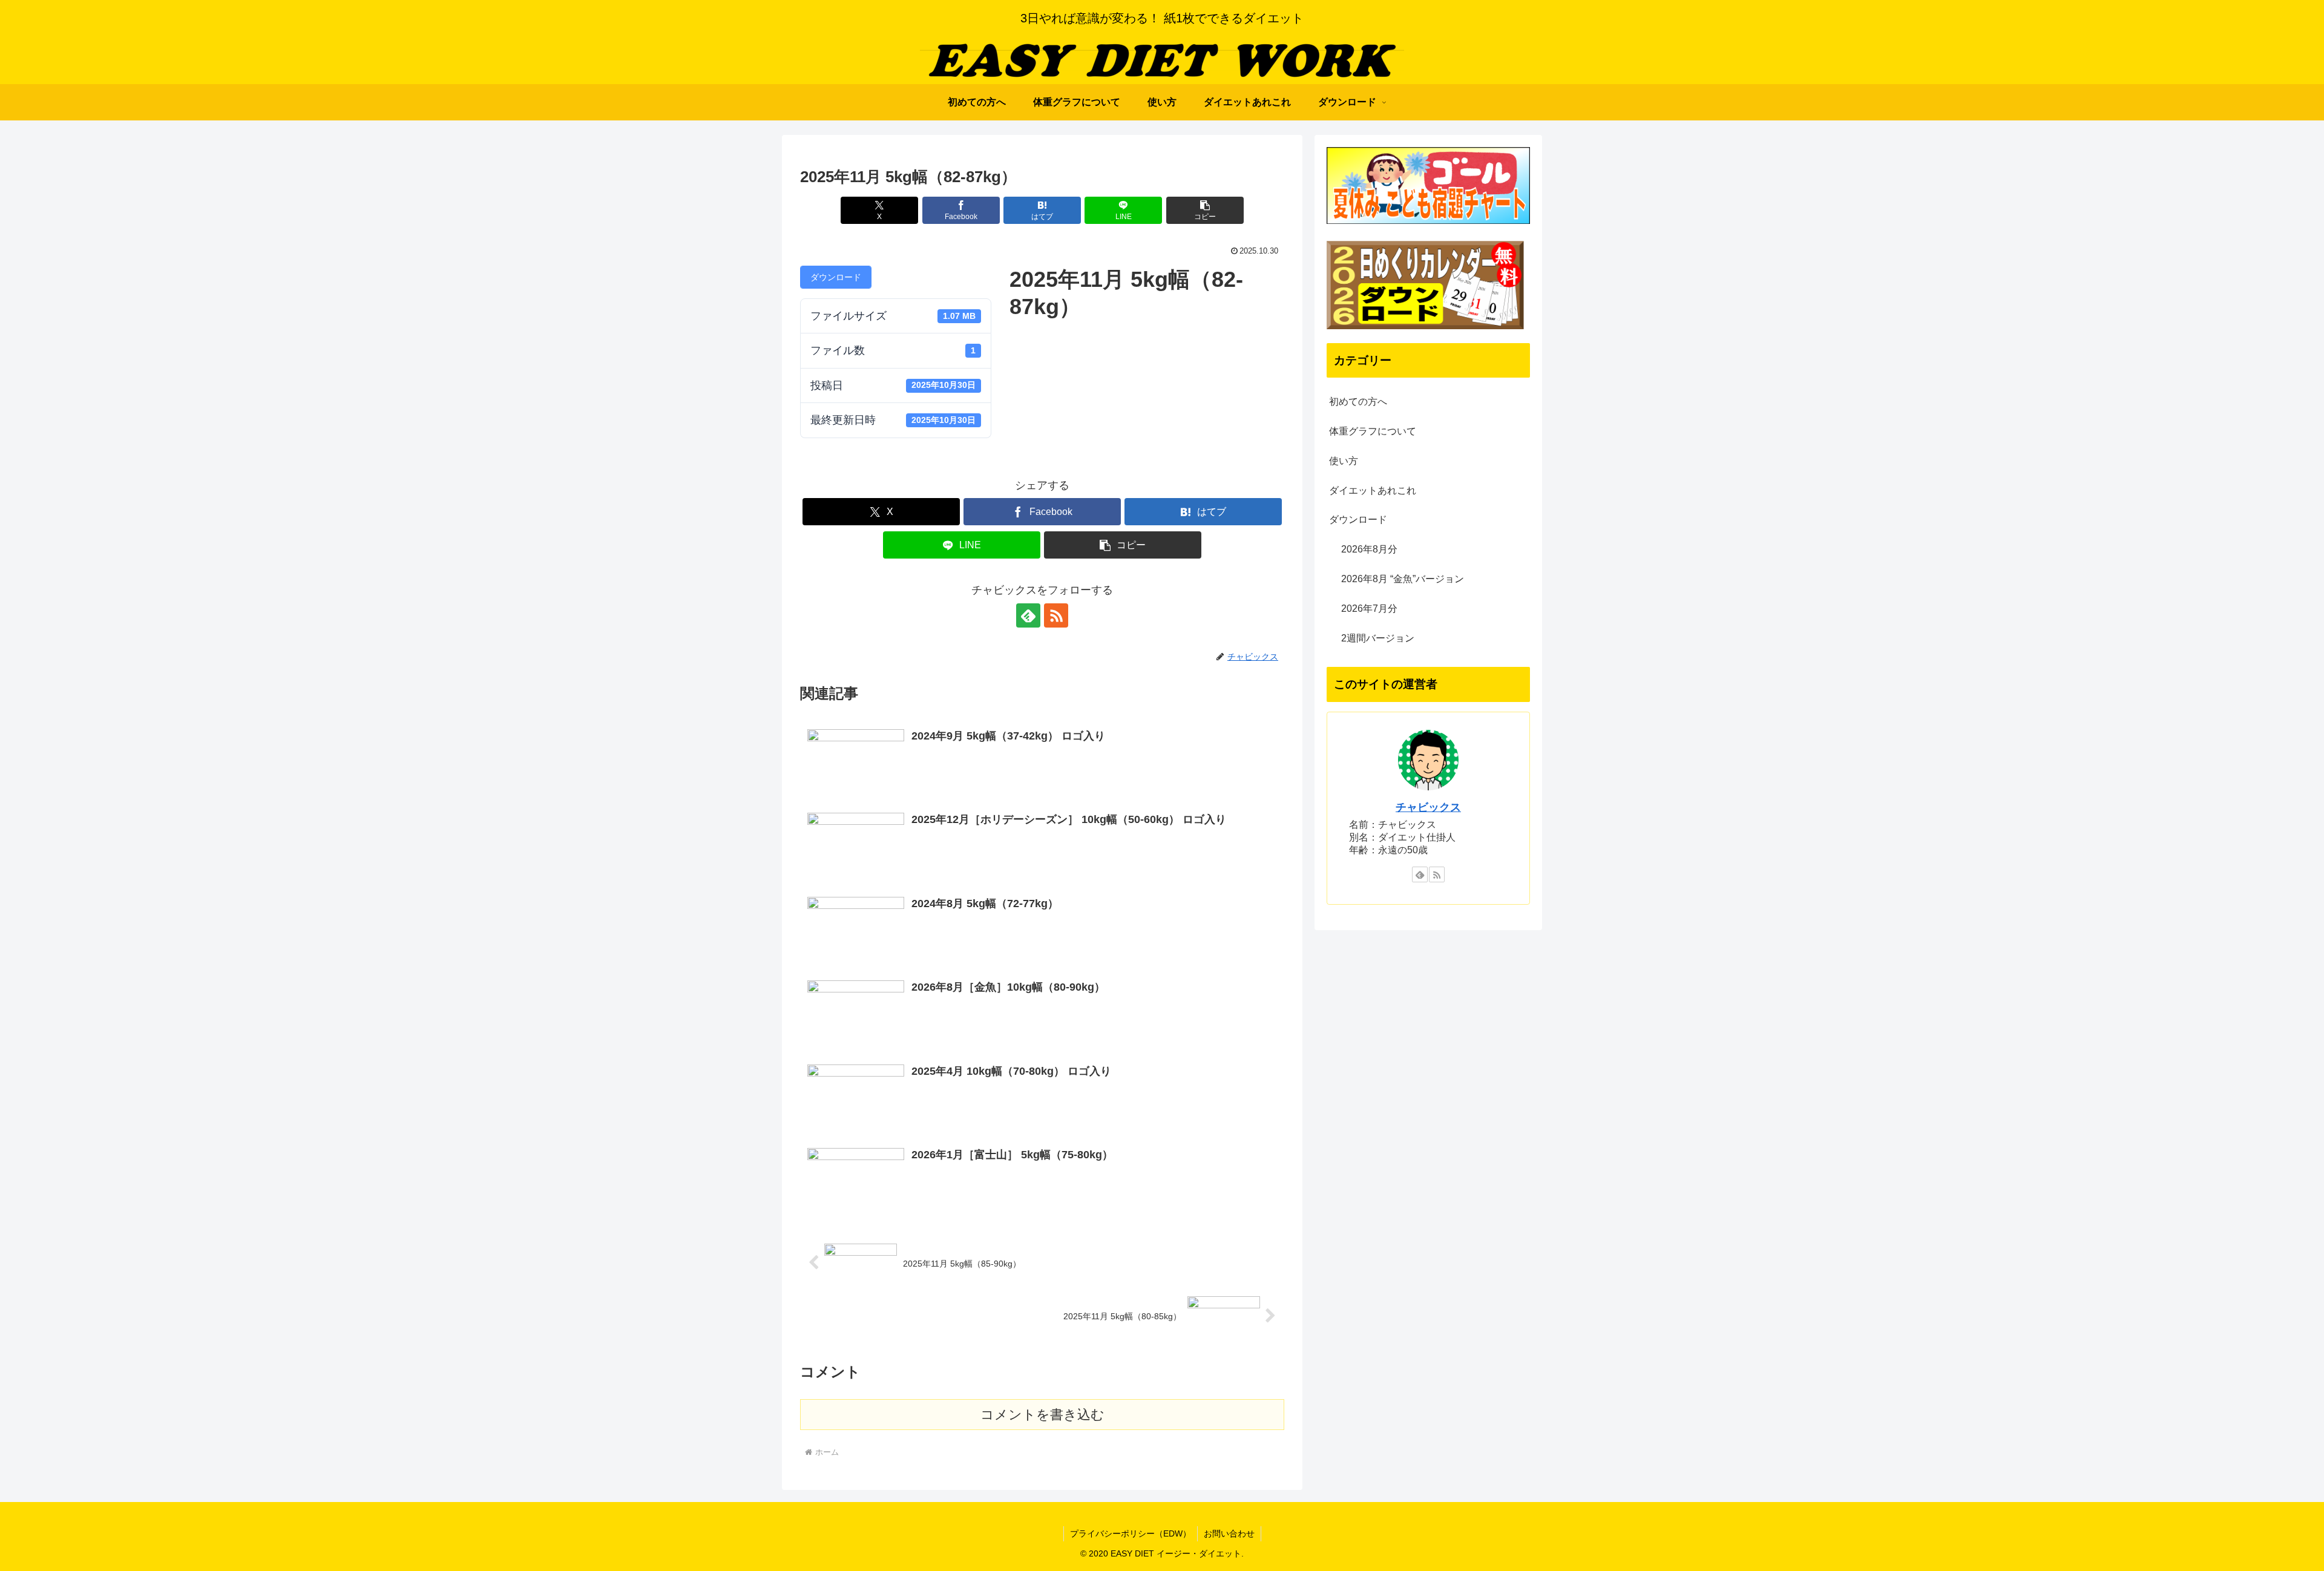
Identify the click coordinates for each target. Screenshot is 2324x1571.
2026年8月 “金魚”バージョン (1403, 579)
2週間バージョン (1378, 638)
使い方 (1344, 461)
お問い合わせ (1229, 1533)
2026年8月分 (1369, 549)
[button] (1205, 210)
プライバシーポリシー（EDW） (1131, 1533)
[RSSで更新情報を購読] (1056, 615)
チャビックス (1428, 807)
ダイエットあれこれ (1373, 490)
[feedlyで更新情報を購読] (1028, 615)
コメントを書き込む (1042, 1415)
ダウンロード (836, 277)
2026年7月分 (1369, 608)
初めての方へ (1358, 402)
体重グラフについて (1373, 431)
